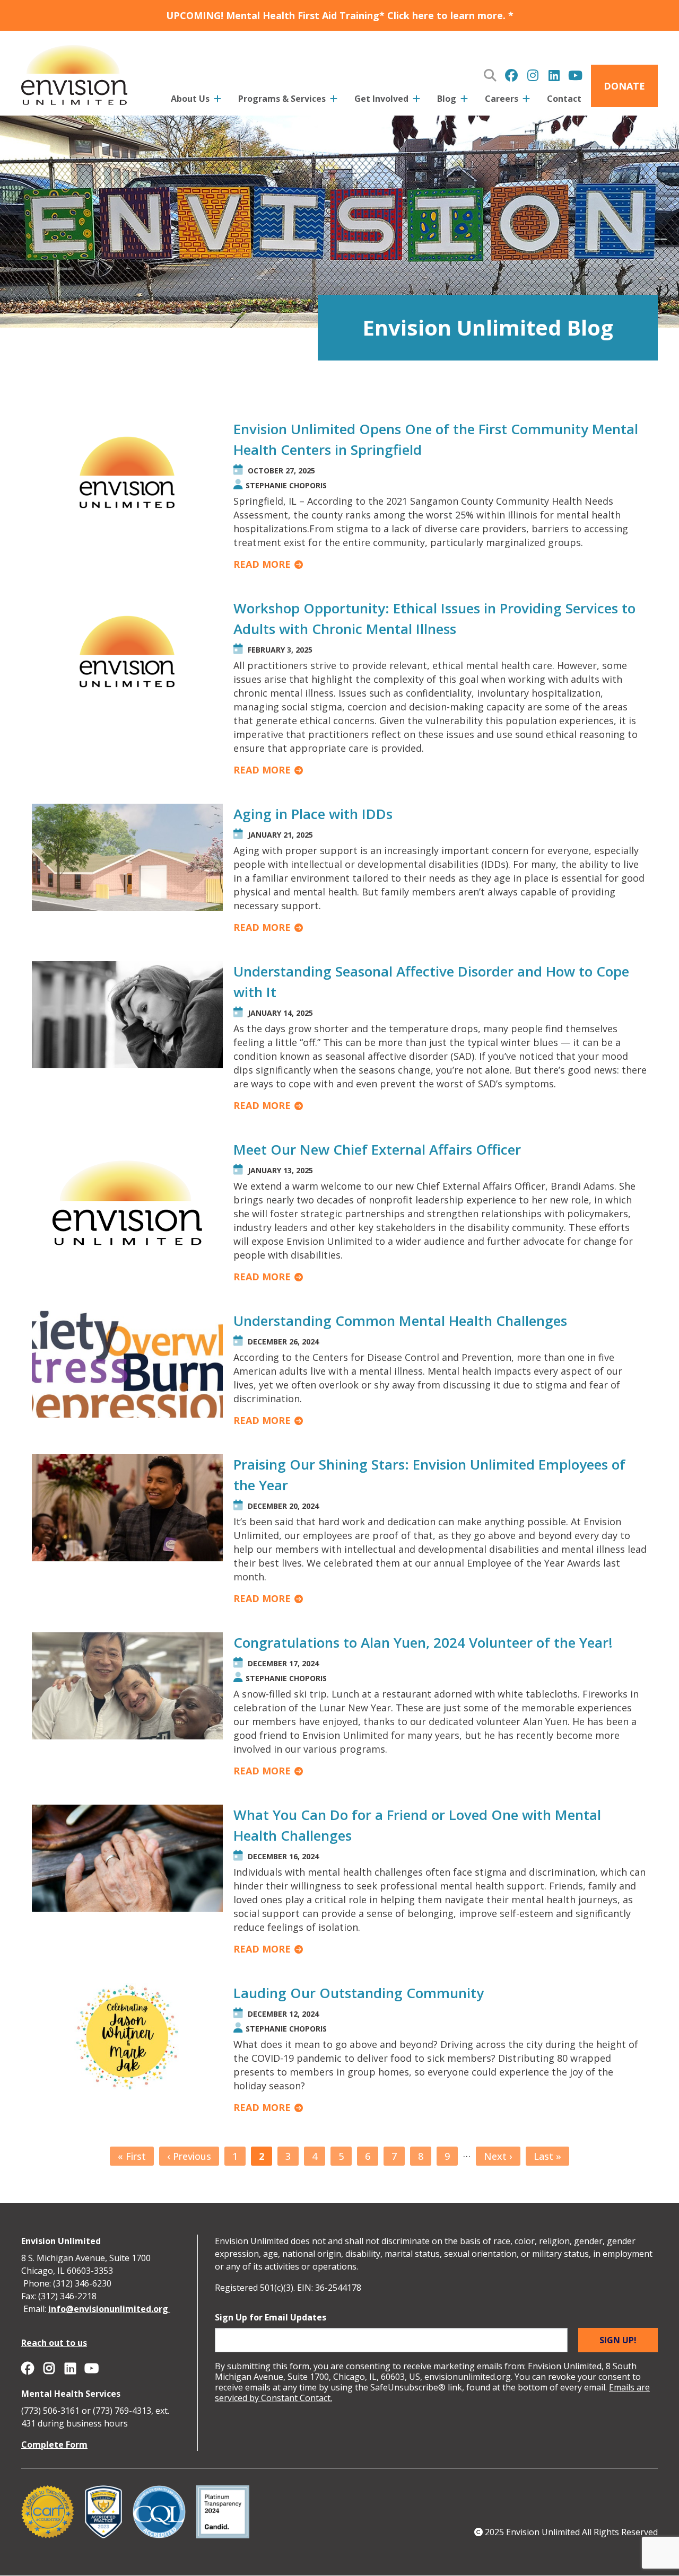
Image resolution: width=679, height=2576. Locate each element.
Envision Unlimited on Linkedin (554, 75)
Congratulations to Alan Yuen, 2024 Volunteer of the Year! (423, 1642)
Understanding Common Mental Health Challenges (400, 1321)
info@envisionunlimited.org (109, 2309)
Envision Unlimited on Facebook (511, 75)
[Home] (74, 73)
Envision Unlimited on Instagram (533, 75)
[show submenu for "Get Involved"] (416, 101)
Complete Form (54, 2445)
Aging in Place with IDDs (313, 814)
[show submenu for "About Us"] (217, 101)
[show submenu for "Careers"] (526, 101)
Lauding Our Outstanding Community (359, 1993)
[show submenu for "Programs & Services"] (334, 101)
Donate (624, 86)
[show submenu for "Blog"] (464, 101)
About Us (190, 99)
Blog (447, 99)
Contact (564, 99)
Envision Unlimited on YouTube (575, 75)
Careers (502, 99)
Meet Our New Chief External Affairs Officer (377, 1149)
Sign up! (618, 2340)
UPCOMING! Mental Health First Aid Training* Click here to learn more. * (340, 15)
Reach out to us (54, 2343)
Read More (262, 564)
